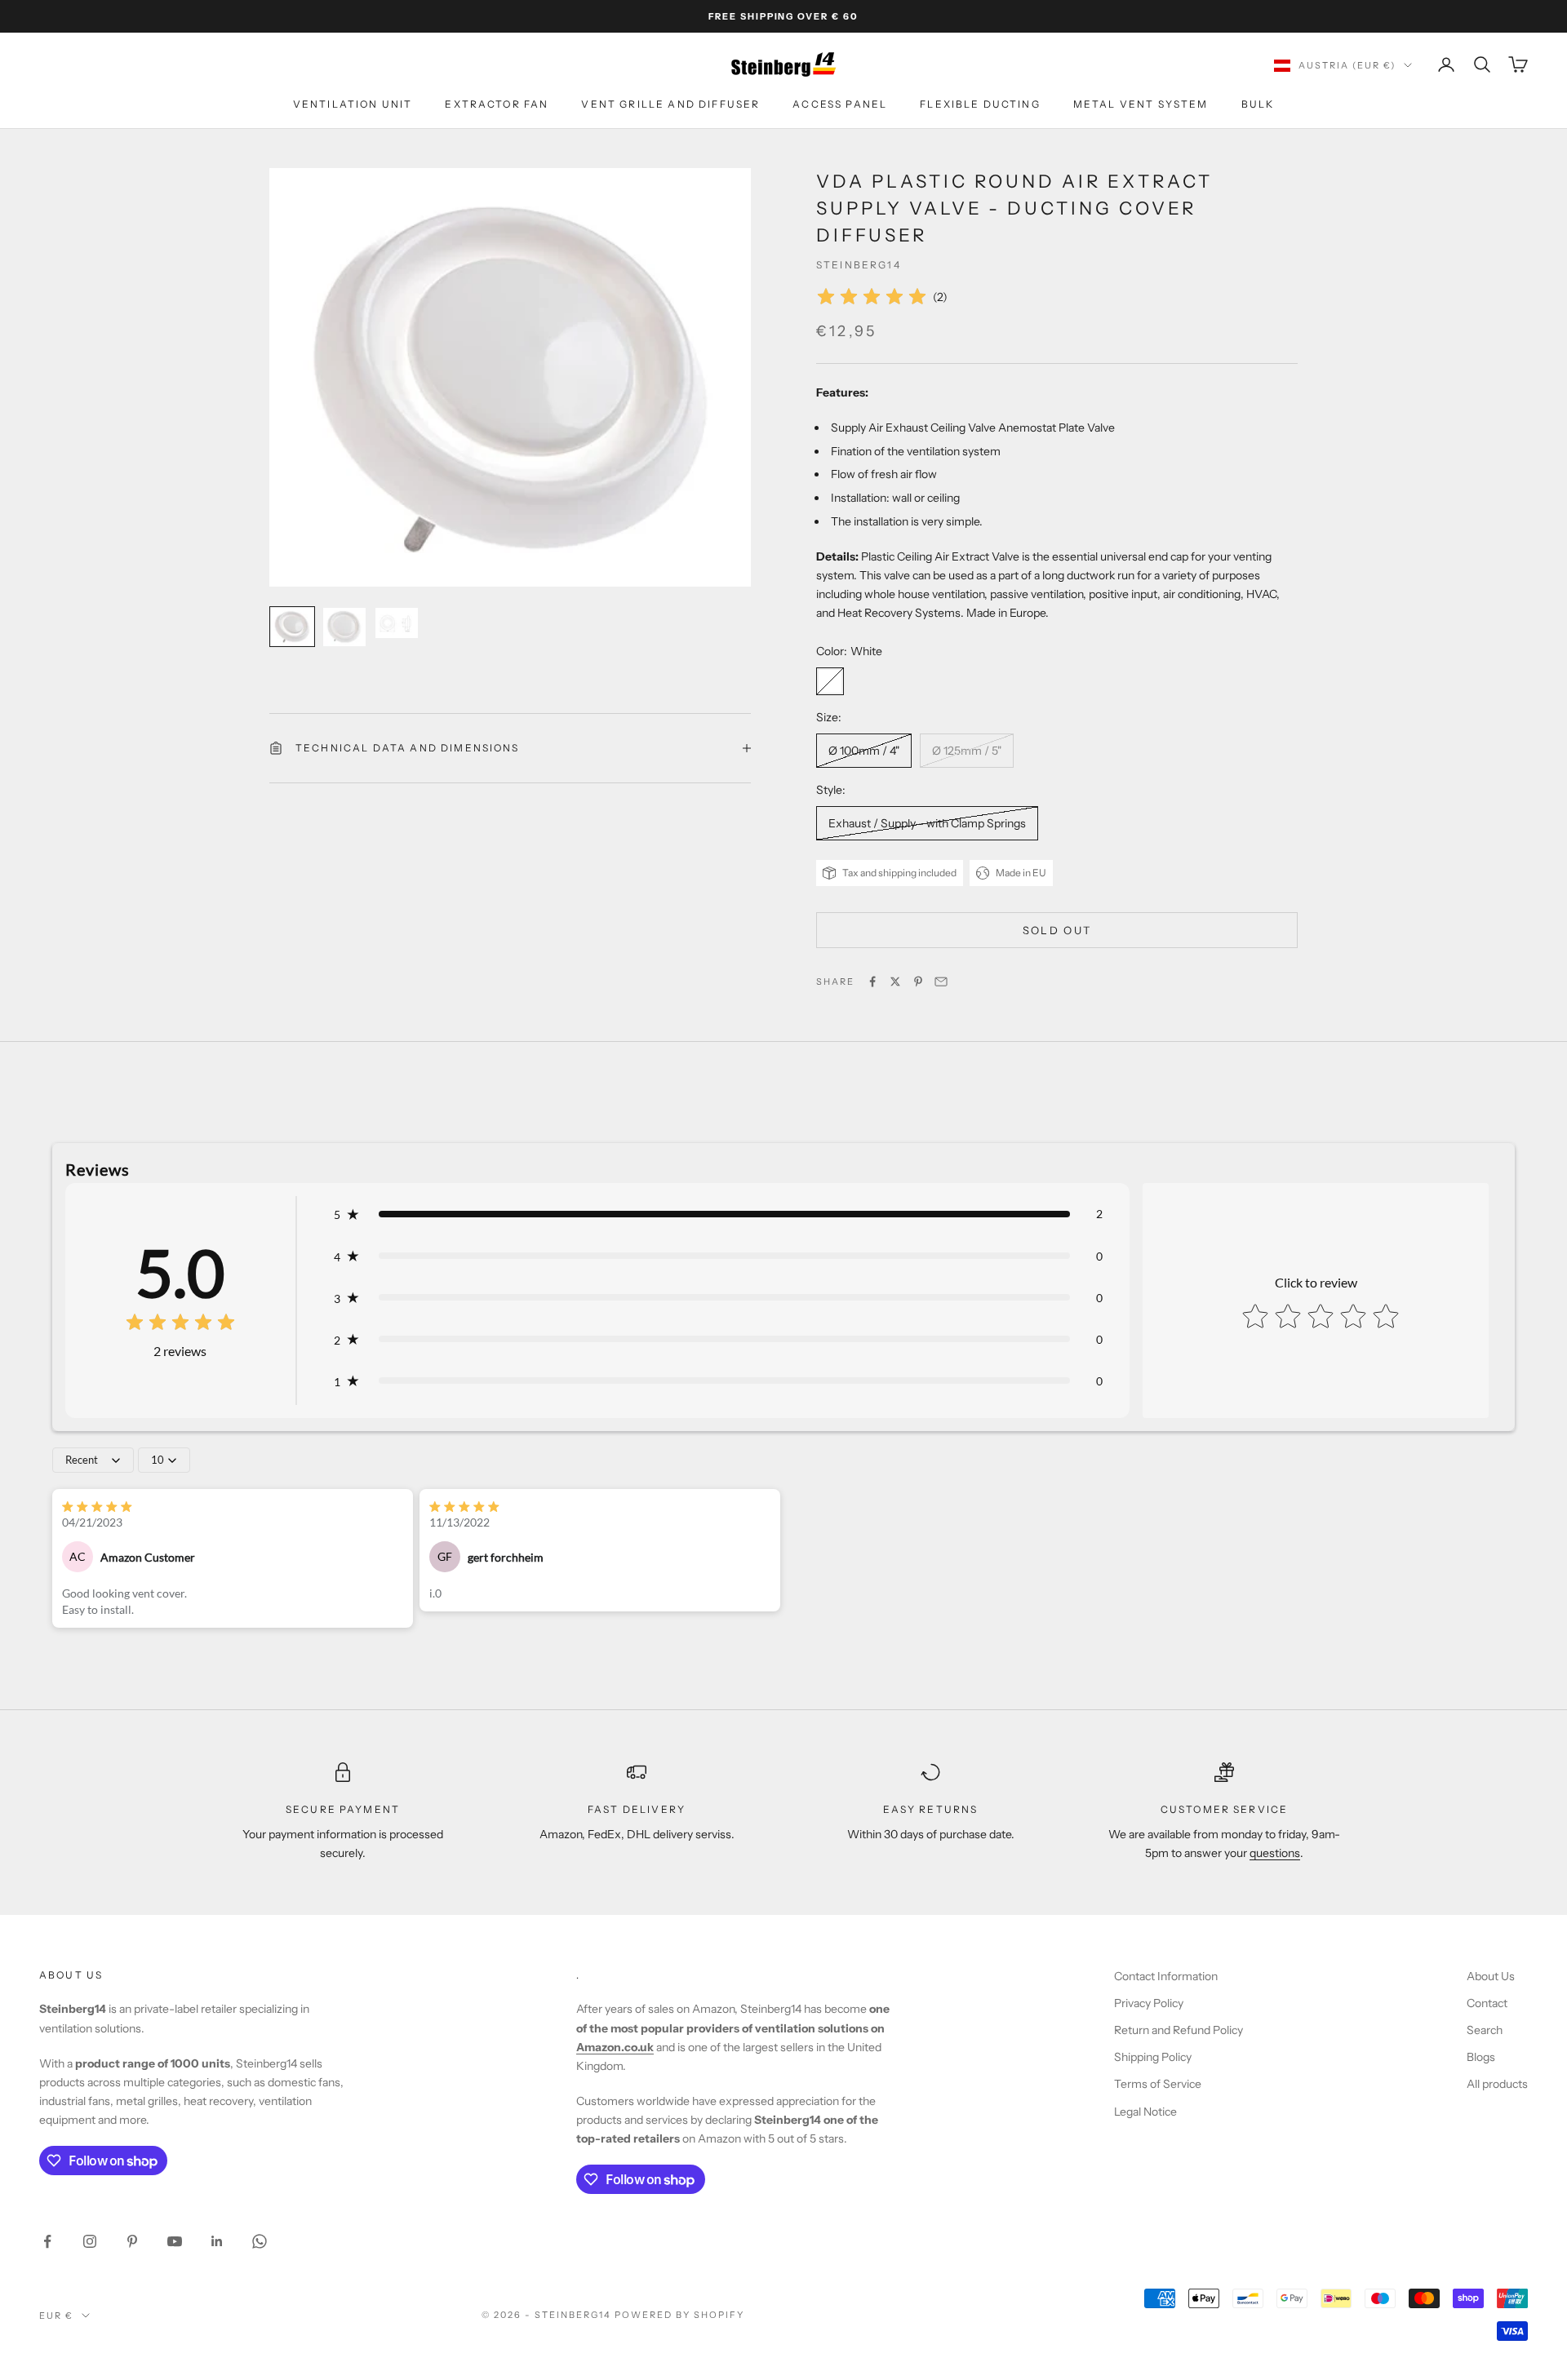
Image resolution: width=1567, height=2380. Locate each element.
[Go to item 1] (292, 627)
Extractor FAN (497, 105)
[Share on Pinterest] (918, 982)
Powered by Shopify (679, 2315)
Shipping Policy (1153, 2057)
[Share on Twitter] (895, 982)
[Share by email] (941, 982)
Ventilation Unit (353, 105)
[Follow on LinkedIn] (217, 2241)
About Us (1491, 1976)
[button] (718, 1214)
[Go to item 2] (344, 627)
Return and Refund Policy (1179, 2030)
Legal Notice (1145, 2112)
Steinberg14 (859, 265)
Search (1485, 2030)
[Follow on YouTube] (175, 2241)
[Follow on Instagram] (90, 2241)
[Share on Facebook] (872, 982)
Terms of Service (1158, 2084)
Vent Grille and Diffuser (670, 105)
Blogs (1481, 2057)
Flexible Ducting (980, 105)
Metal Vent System (1141, 105)
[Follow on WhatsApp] (260, 2241)
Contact (1487, 2003)
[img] (872, 297)
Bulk (1258, 105)
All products (1497, 2084)
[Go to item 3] (397, 623)
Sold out (1057, 930)
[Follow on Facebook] (47, 2241)
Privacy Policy (1149, 2003)
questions (1275, 1853)
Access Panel (840, 105)
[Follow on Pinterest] (132, 2241)
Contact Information (1166, 1976)
